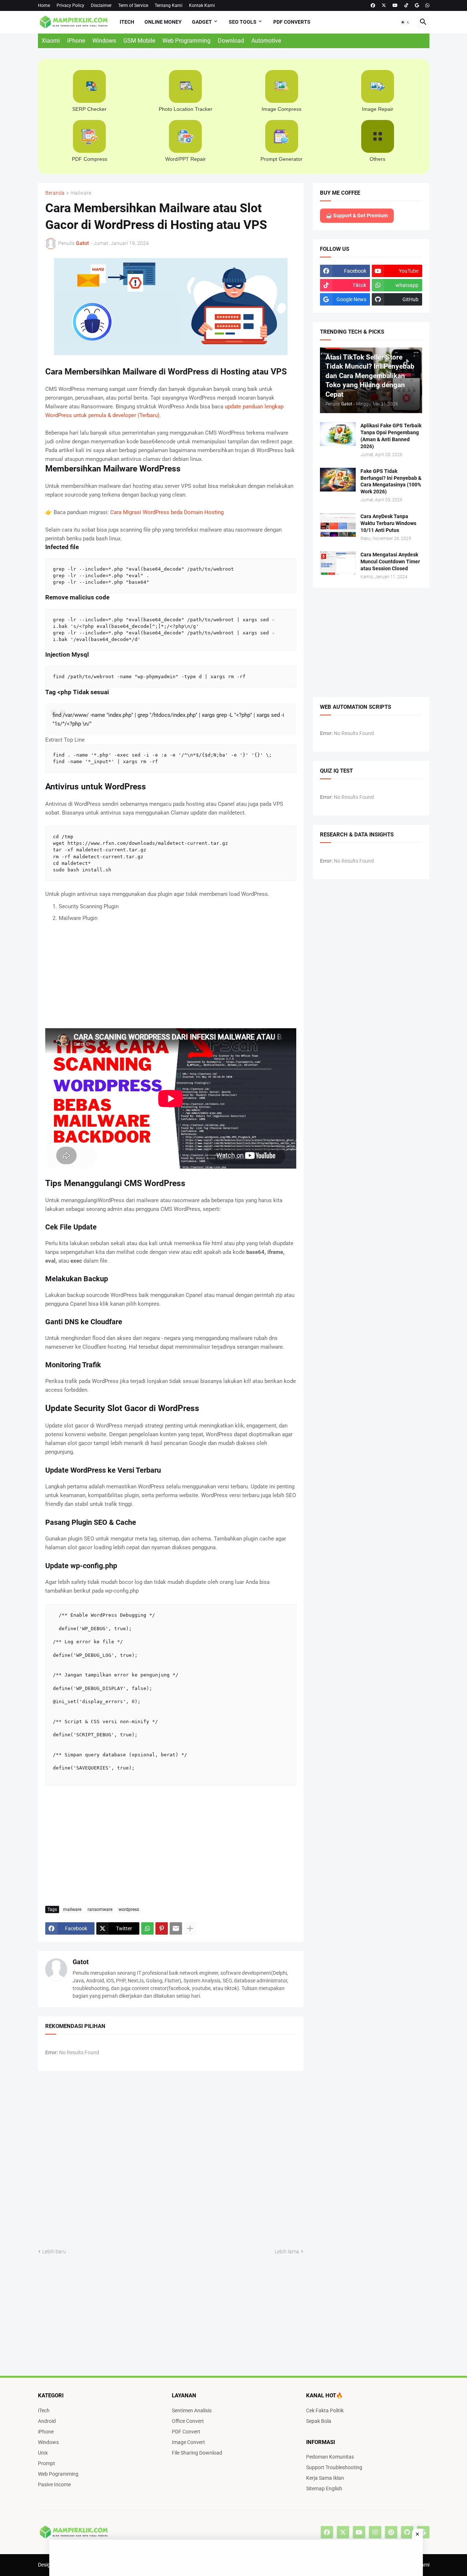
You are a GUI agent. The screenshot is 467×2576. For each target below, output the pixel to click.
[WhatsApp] (147, 1928)
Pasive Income (54, 2484)
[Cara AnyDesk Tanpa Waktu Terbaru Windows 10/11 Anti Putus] (338, 525)
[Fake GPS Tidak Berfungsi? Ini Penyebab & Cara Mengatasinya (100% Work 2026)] (338, 480)
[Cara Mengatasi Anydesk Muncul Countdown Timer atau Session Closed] (338, 563)
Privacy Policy (70, 5)
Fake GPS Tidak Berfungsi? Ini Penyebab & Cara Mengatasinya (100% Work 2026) (391, 481)
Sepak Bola (319, 2421)
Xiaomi (51, 41)
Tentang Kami (169, 5)
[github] (407, 2532)
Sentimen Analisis (192, 2410)
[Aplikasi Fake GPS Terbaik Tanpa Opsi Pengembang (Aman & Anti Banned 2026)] (338, 434)
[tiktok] (406, 5)
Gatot (81, 1962)
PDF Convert (186, 2432)
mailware (81, 193)
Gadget (202, 22)
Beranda (55, 193)
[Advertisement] (22, 133)
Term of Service (133, 5)
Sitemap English (324, 2488)
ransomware (100, 1909)
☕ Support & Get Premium (357, 215)
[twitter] (384, 5)
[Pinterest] (162, 1928)
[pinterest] (391, 2532)
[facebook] (373, 5)
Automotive (266, 41)
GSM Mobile (139, 41)
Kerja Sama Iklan (325, 2478)
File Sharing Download (197, 2453)
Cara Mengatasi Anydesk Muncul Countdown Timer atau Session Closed (390, 562)
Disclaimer (101, 5)
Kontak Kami (202, 5)
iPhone (76, 41)
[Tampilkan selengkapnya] (190, 1928)
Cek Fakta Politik (325, 2410)
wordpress (129, 1909)
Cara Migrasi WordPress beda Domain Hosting (167, 512)
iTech (127, 22)
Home (44, 5)
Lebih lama (287, 2251)
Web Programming (186, 41)
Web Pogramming (58, 2474)
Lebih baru (54, 2251)
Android (47, 2421)
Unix (43, 2453)
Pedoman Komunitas (330, 2457)
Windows (104, 41)
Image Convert (188, 2442)
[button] (405, 22)
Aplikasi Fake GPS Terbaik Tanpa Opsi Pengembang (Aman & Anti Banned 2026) (391, 436)
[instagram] (375, 2532)
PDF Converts (292, 22)
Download (231, 41)
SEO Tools (243, 22)
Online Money (163, 22)
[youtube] (395, 5)
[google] (417, 5)
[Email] (176, 1928)
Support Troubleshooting (334, 2467)
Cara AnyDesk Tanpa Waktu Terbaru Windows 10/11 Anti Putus (388, 523)
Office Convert (188, 2421)
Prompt (47, 2463)
